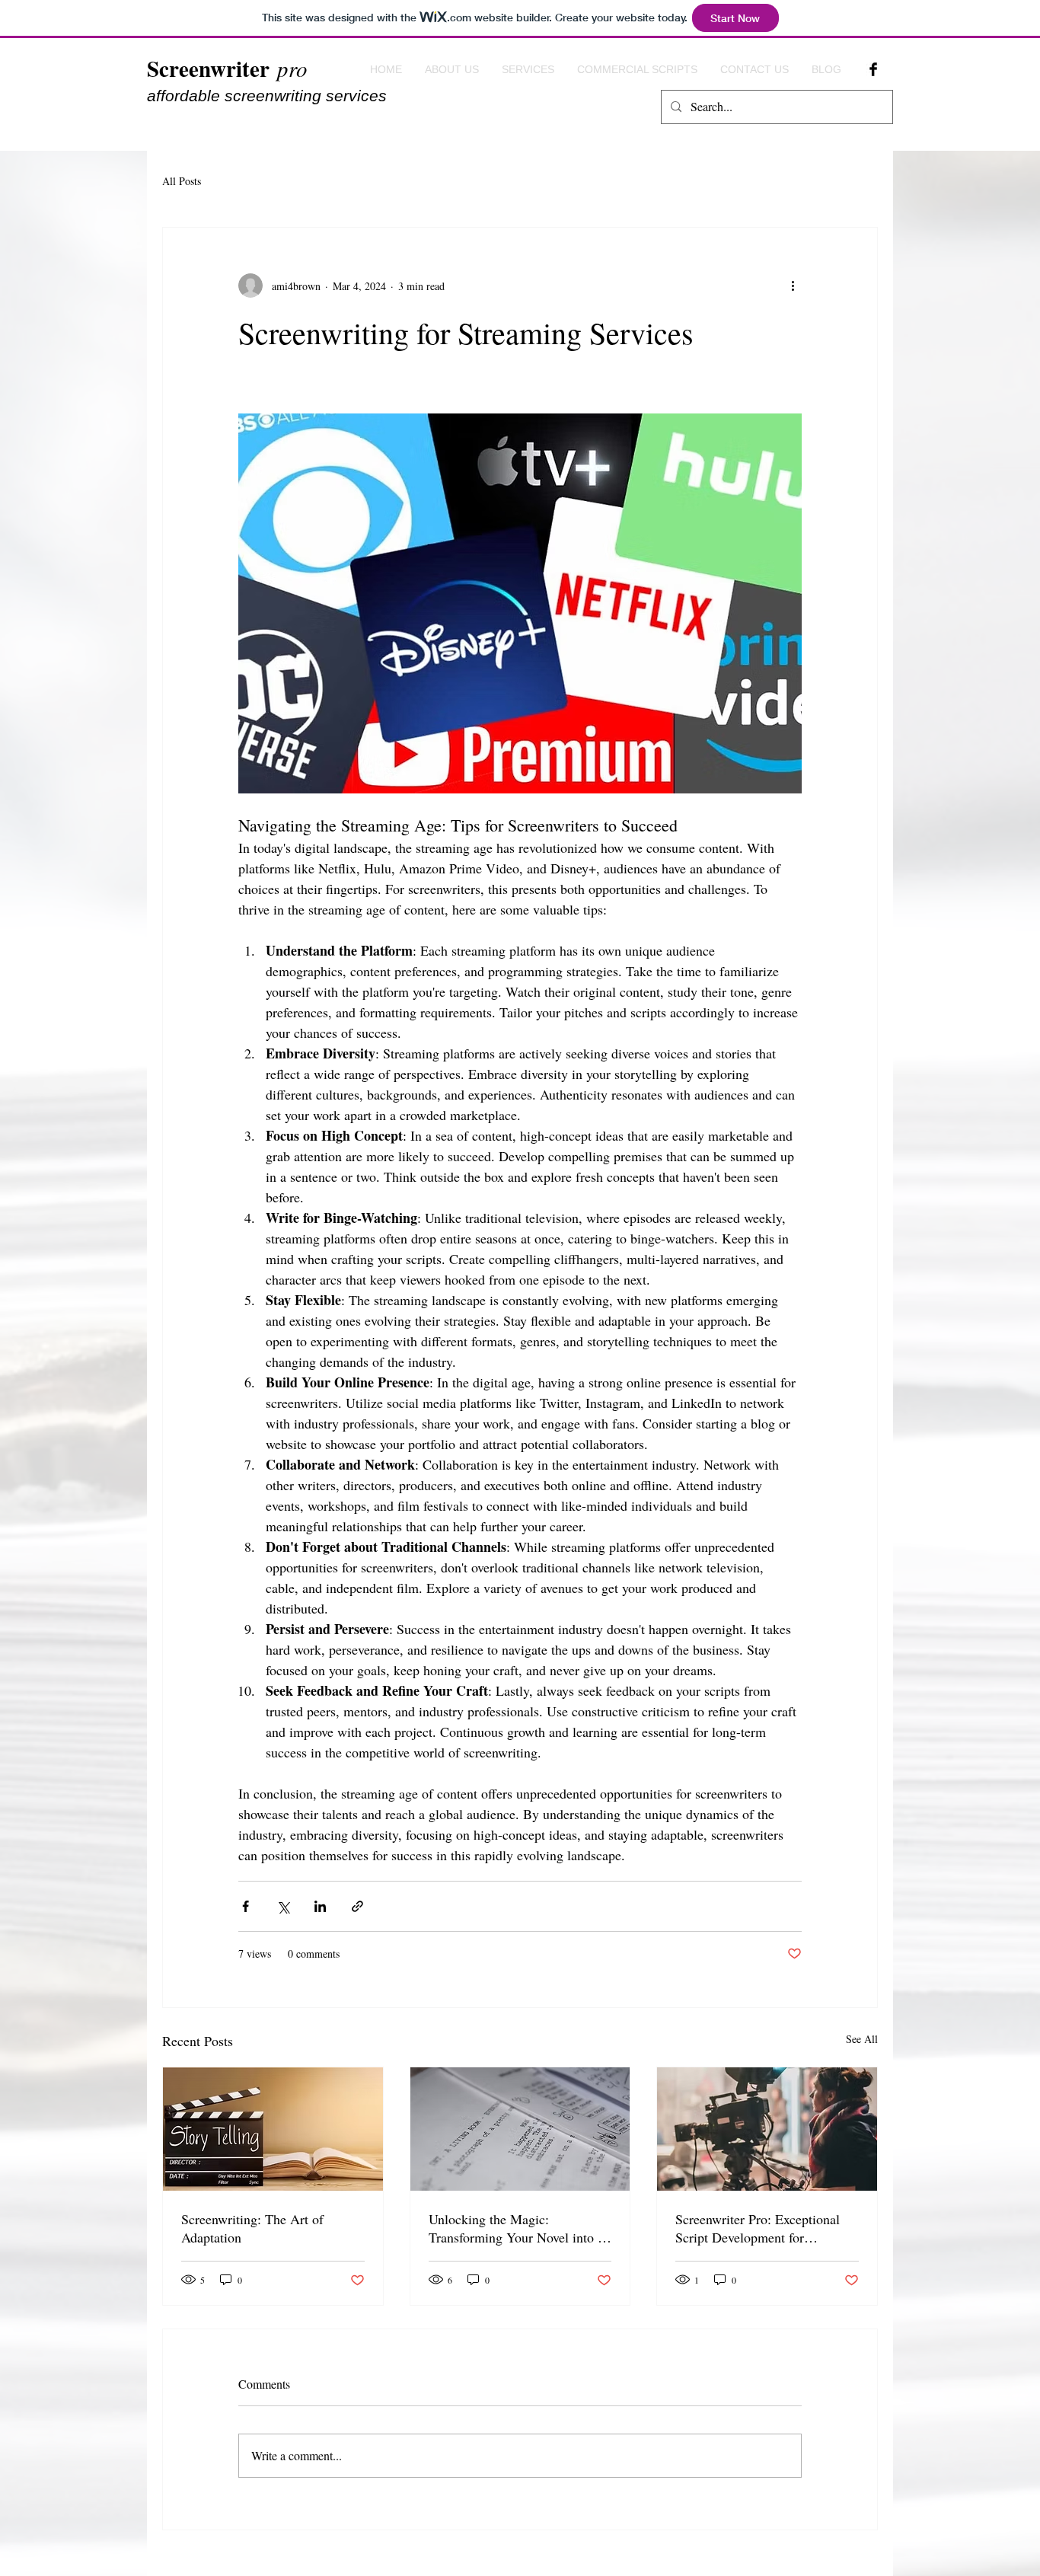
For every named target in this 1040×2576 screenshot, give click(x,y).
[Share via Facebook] (246, 1906)
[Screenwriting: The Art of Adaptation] (273, 2129)
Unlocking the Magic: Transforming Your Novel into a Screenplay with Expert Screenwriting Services (516, 2228)
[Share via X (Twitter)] (283, 1906)
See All (862, 2039)
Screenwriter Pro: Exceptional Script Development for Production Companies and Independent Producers (758, 2228)
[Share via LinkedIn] (320, 1906)
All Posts (182, 181)
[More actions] (793, 286)
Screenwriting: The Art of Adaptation (252, 2228)
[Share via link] (357, 1906)
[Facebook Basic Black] (873, 69)
